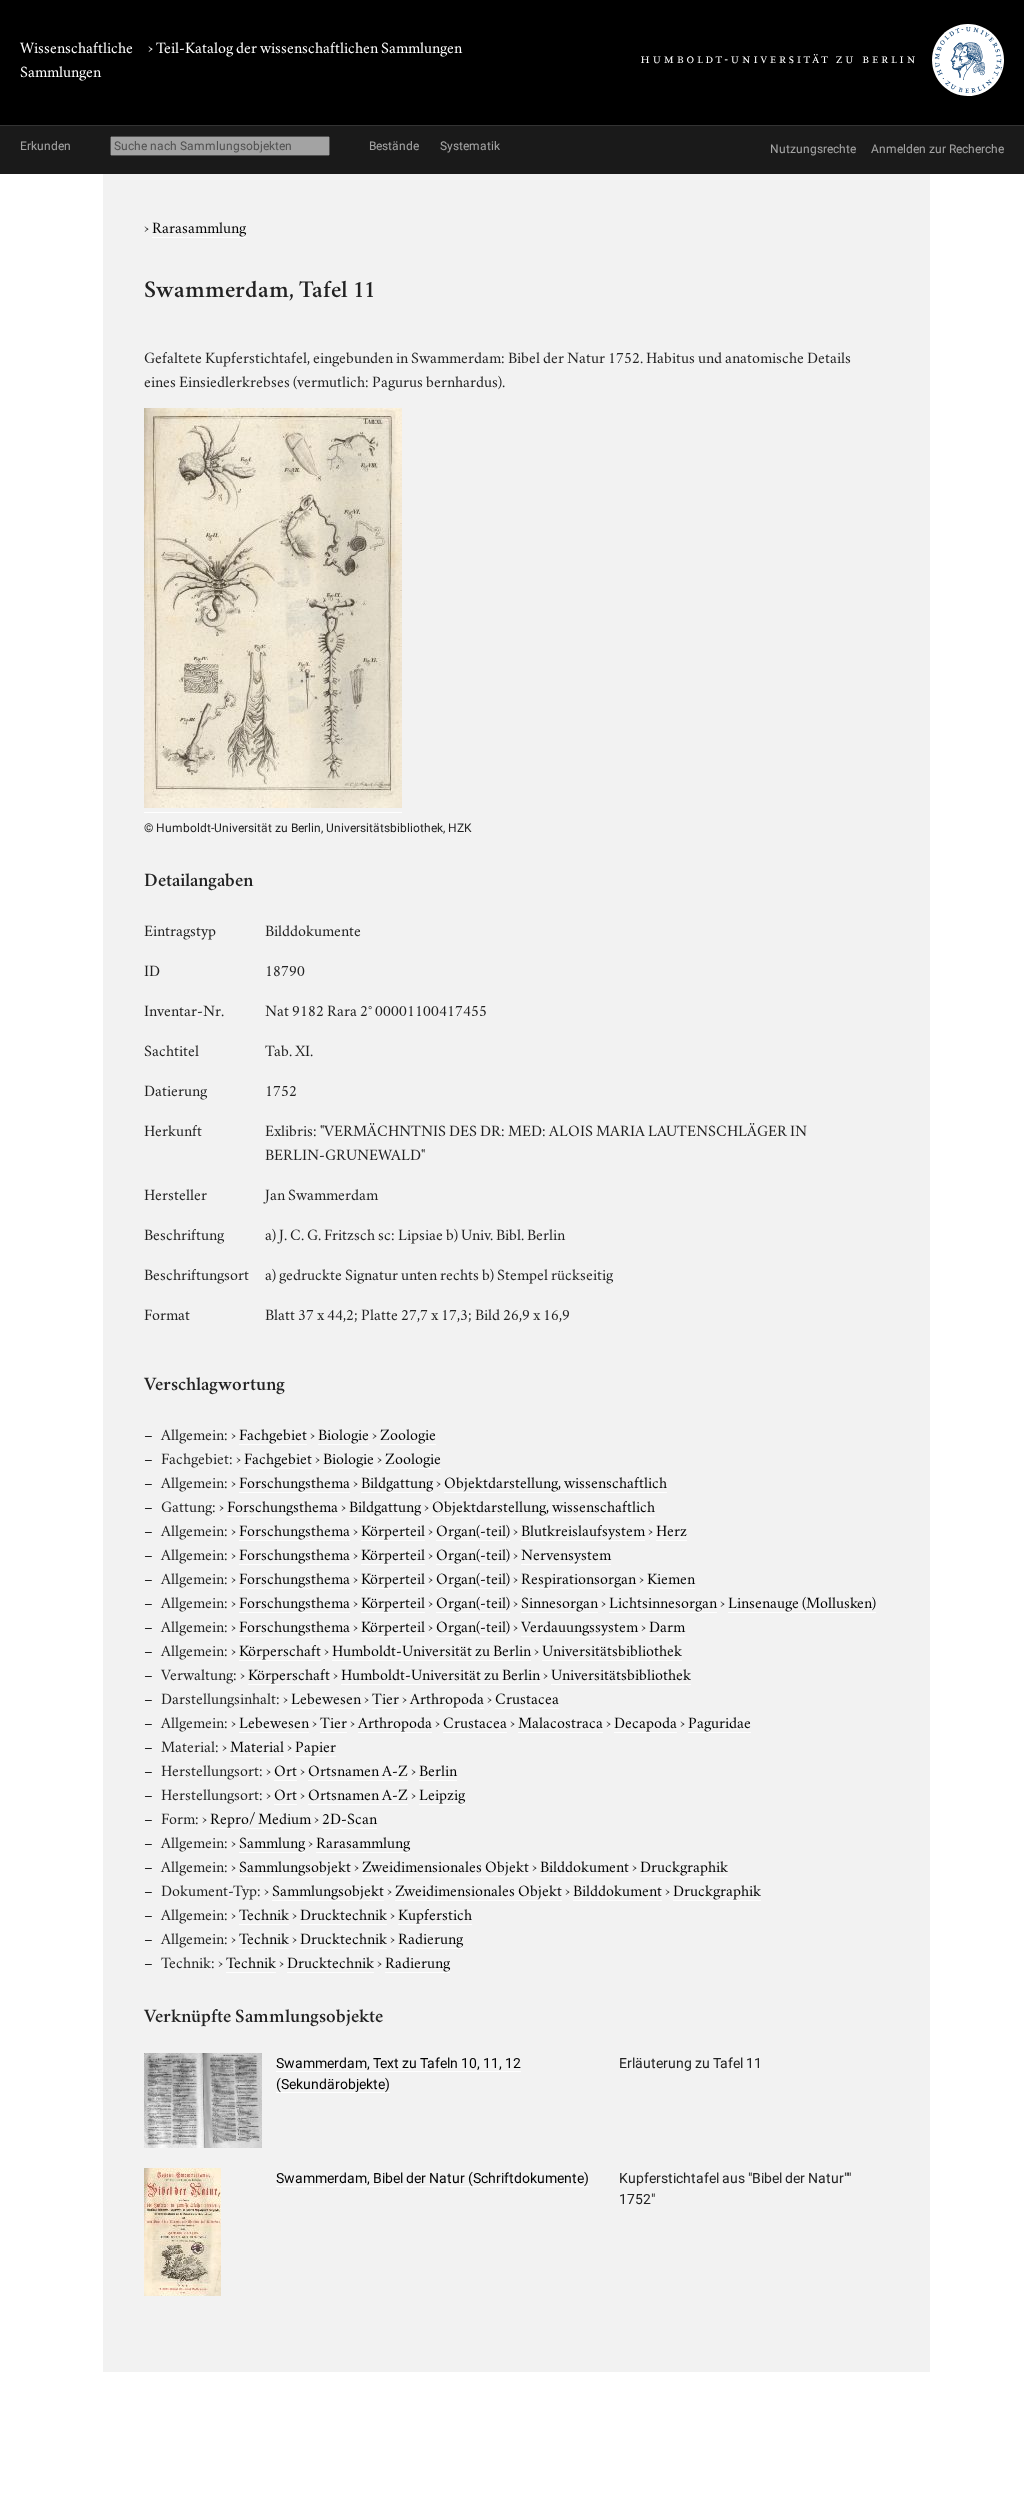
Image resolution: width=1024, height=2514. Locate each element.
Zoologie (408, 1433)
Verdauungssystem (579, 1625)
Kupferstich (435, 1913)
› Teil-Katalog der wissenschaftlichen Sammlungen (305, 46)
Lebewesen (326, 1697)
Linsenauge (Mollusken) (802, 1601)
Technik (264, 1913)
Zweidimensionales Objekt (445, 1865)
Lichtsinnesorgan (663, 1601)
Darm (667, 1625)
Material (257, 1745)
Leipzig (442, 1793)
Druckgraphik (684, 1865)
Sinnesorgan (559, 1601)
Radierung (430, 1937)
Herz (671, 1529)
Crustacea (527, 1697)
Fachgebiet (273, 1433)
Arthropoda (447, 1697)
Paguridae (719, 1721)
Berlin (438, 1769)
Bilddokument (584, 1865)
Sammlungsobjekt (295, 1865)
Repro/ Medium (260, 1817)
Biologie (343, 1433)
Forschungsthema (294, 1481)
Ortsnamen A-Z (358, 1769)
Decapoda (645, 1721)
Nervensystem (566, 1553)
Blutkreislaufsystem (583, 1529)
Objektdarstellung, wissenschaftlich (555, 1481)
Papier (315, 1745)
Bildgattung (397, 1481)
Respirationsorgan (578, 1577)
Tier (385, 1697)
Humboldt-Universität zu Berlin (431, 1649)
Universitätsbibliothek (612, 1649)
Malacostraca (560, 1721)
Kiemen (671, 1577)
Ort (285, 1769)
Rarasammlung (199, 226)
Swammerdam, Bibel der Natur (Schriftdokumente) (432, 2178)
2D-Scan (349, 1817)
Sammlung (272, 1841)
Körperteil (393, 1529)
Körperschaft (280, 1649)
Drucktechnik (343, 1913)
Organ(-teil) (473, 1529)
